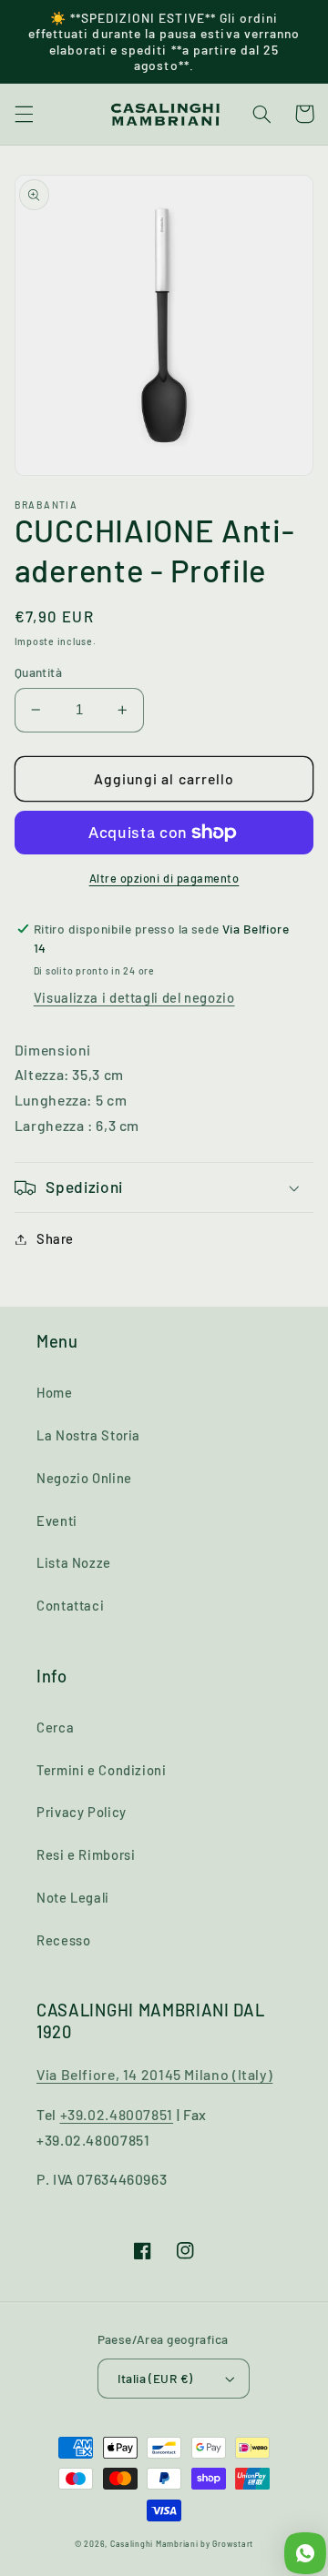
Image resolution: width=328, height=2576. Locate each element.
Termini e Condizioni (102, 1770)
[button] (24, 114)
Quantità (38, 672)
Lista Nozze (74, 1562)
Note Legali (73, 1897)
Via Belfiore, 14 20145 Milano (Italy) (154, 2074)
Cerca (55, 1727)
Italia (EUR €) (155, 2378)
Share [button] (55, 1238)
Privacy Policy (82, 1812)
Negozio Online (84, 1478)
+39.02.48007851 (117, 2114)
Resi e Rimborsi (86, 1854)
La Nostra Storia (88, 1435)
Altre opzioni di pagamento (164, 878)
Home (55, 1392)
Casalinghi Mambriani (154, 2544)
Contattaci (70, 1605)
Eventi (57, 1520)
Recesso (63, 1940)
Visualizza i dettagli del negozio (134, 997)
